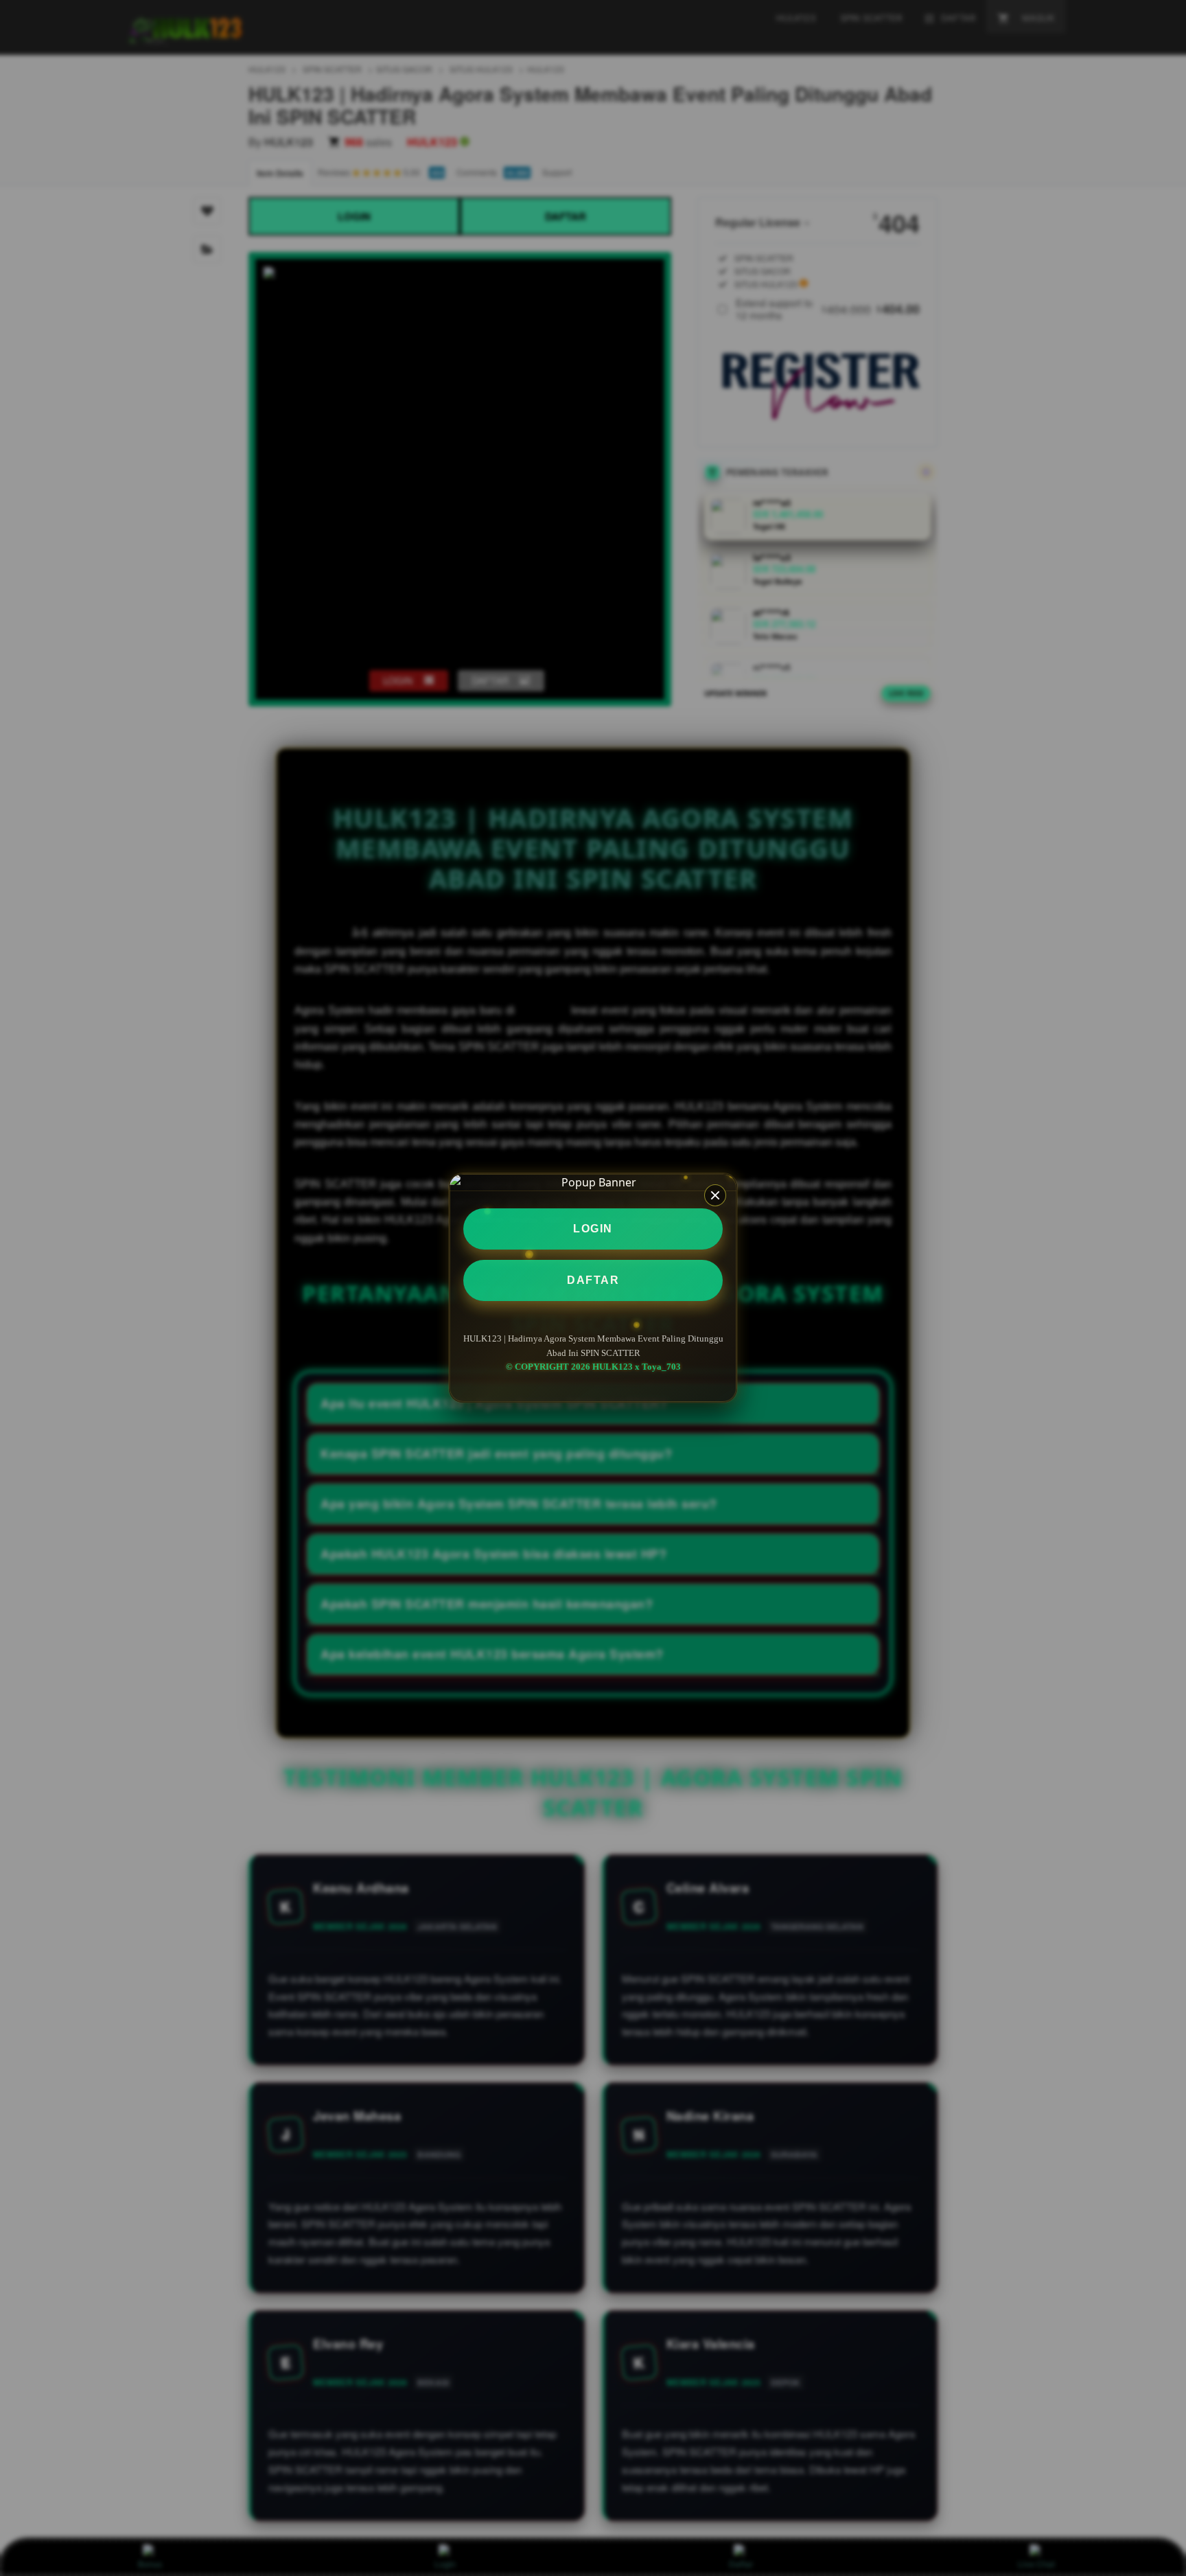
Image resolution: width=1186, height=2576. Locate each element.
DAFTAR (593, 1280)
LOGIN (593, 1229)
